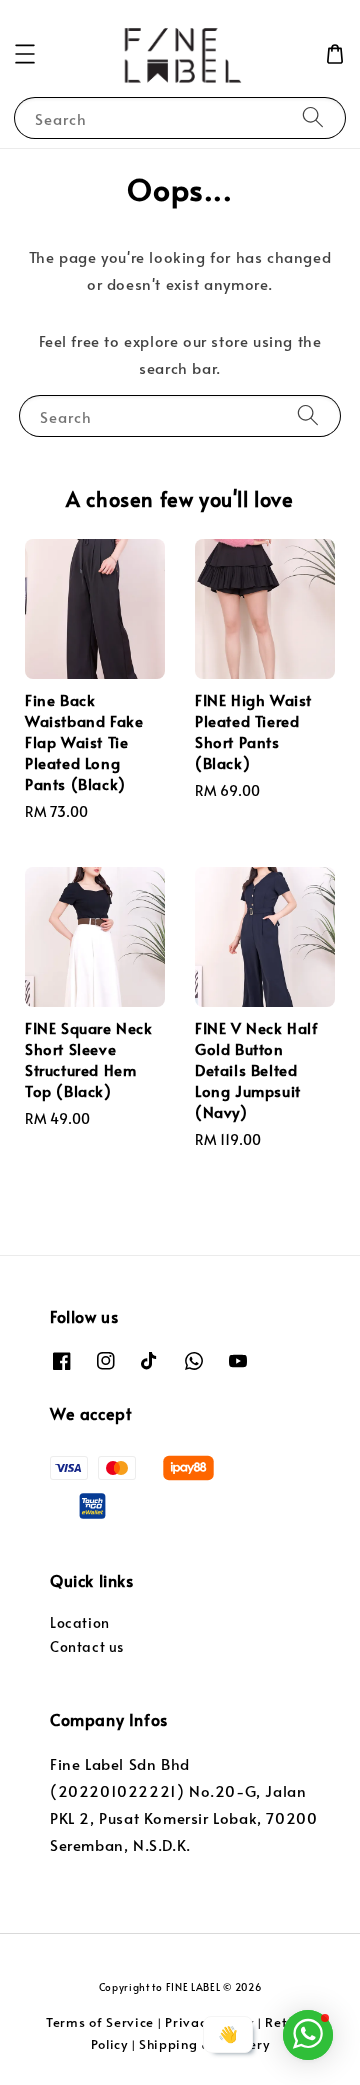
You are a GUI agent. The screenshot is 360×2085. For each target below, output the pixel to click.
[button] (25, 54)
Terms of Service (100, 2022)
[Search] (313, 117)
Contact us (87, 1646)
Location (80, 1622)
